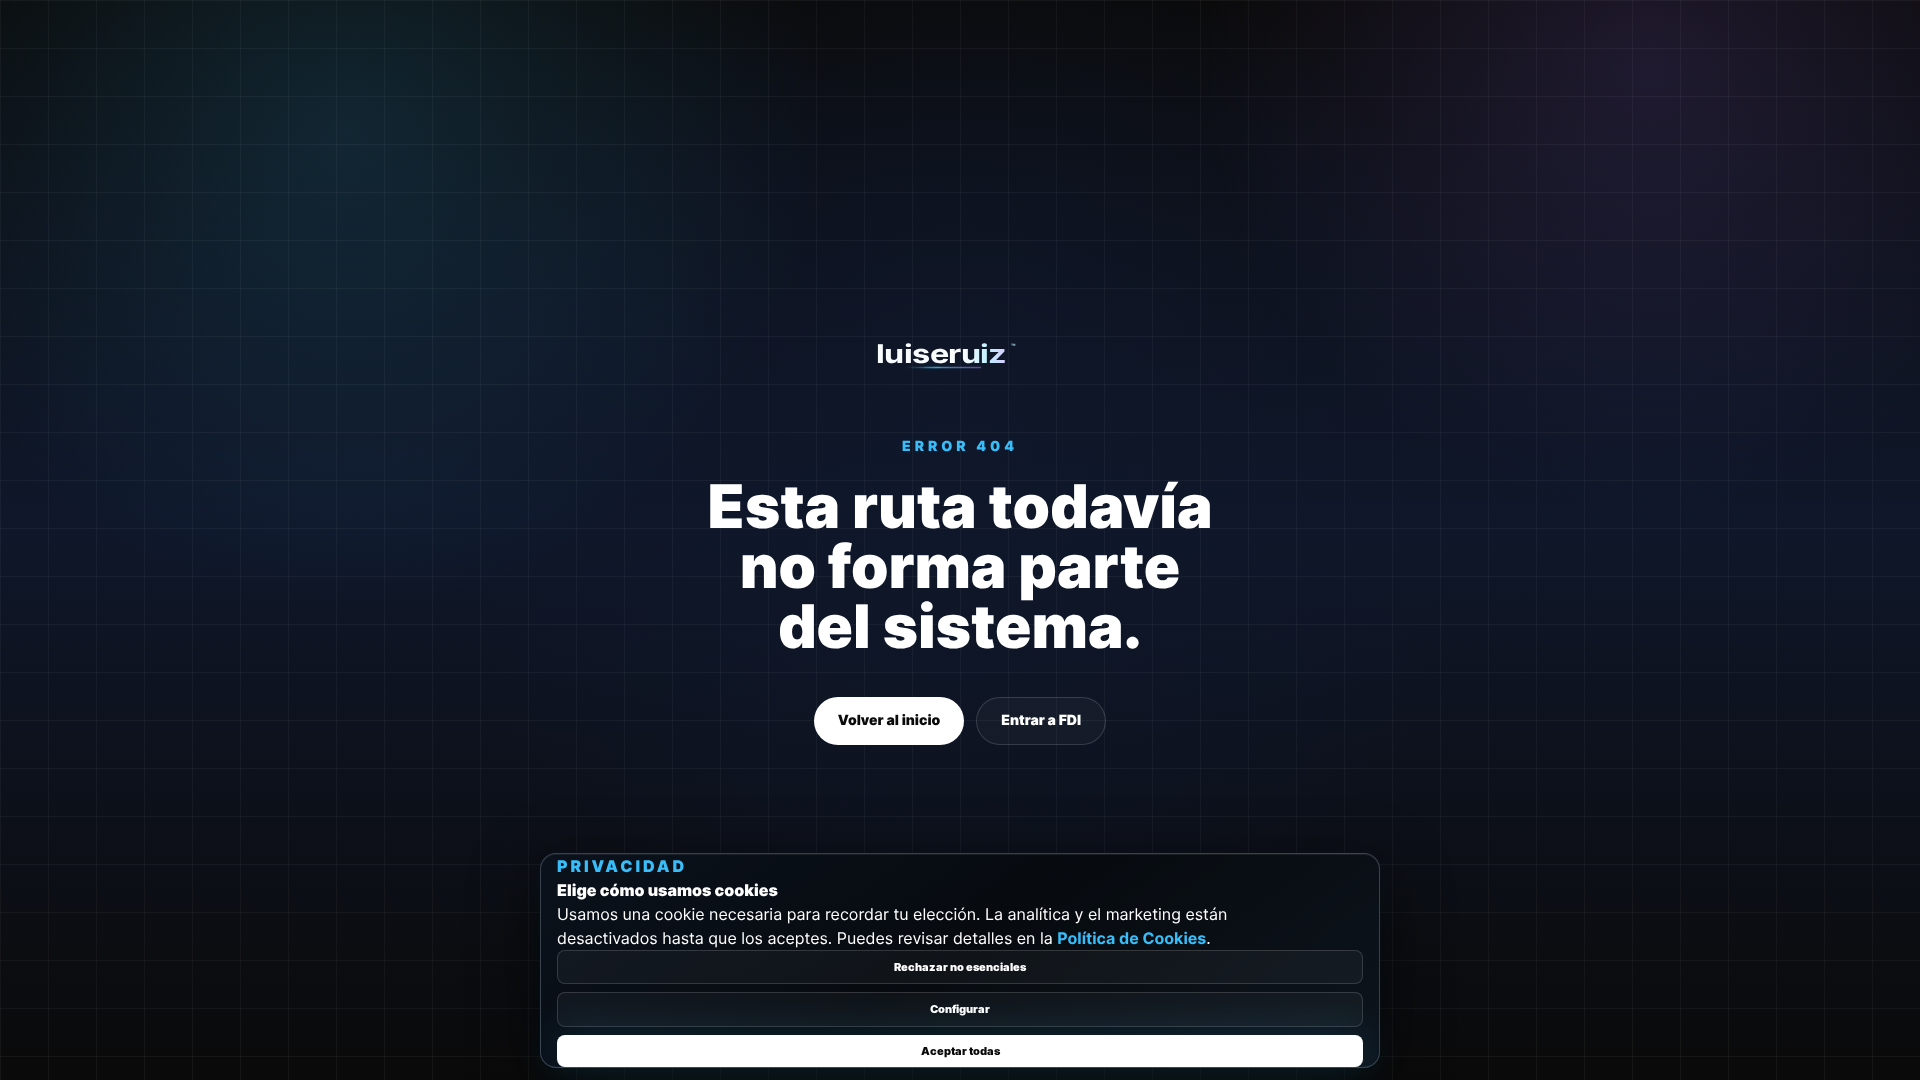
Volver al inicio (889, 720)
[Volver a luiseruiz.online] (960, 355)
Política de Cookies (1131, 938)
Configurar (960, 1009)
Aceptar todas (960, 1051)
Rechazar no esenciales (960, 967)
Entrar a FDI (1041, 720)
